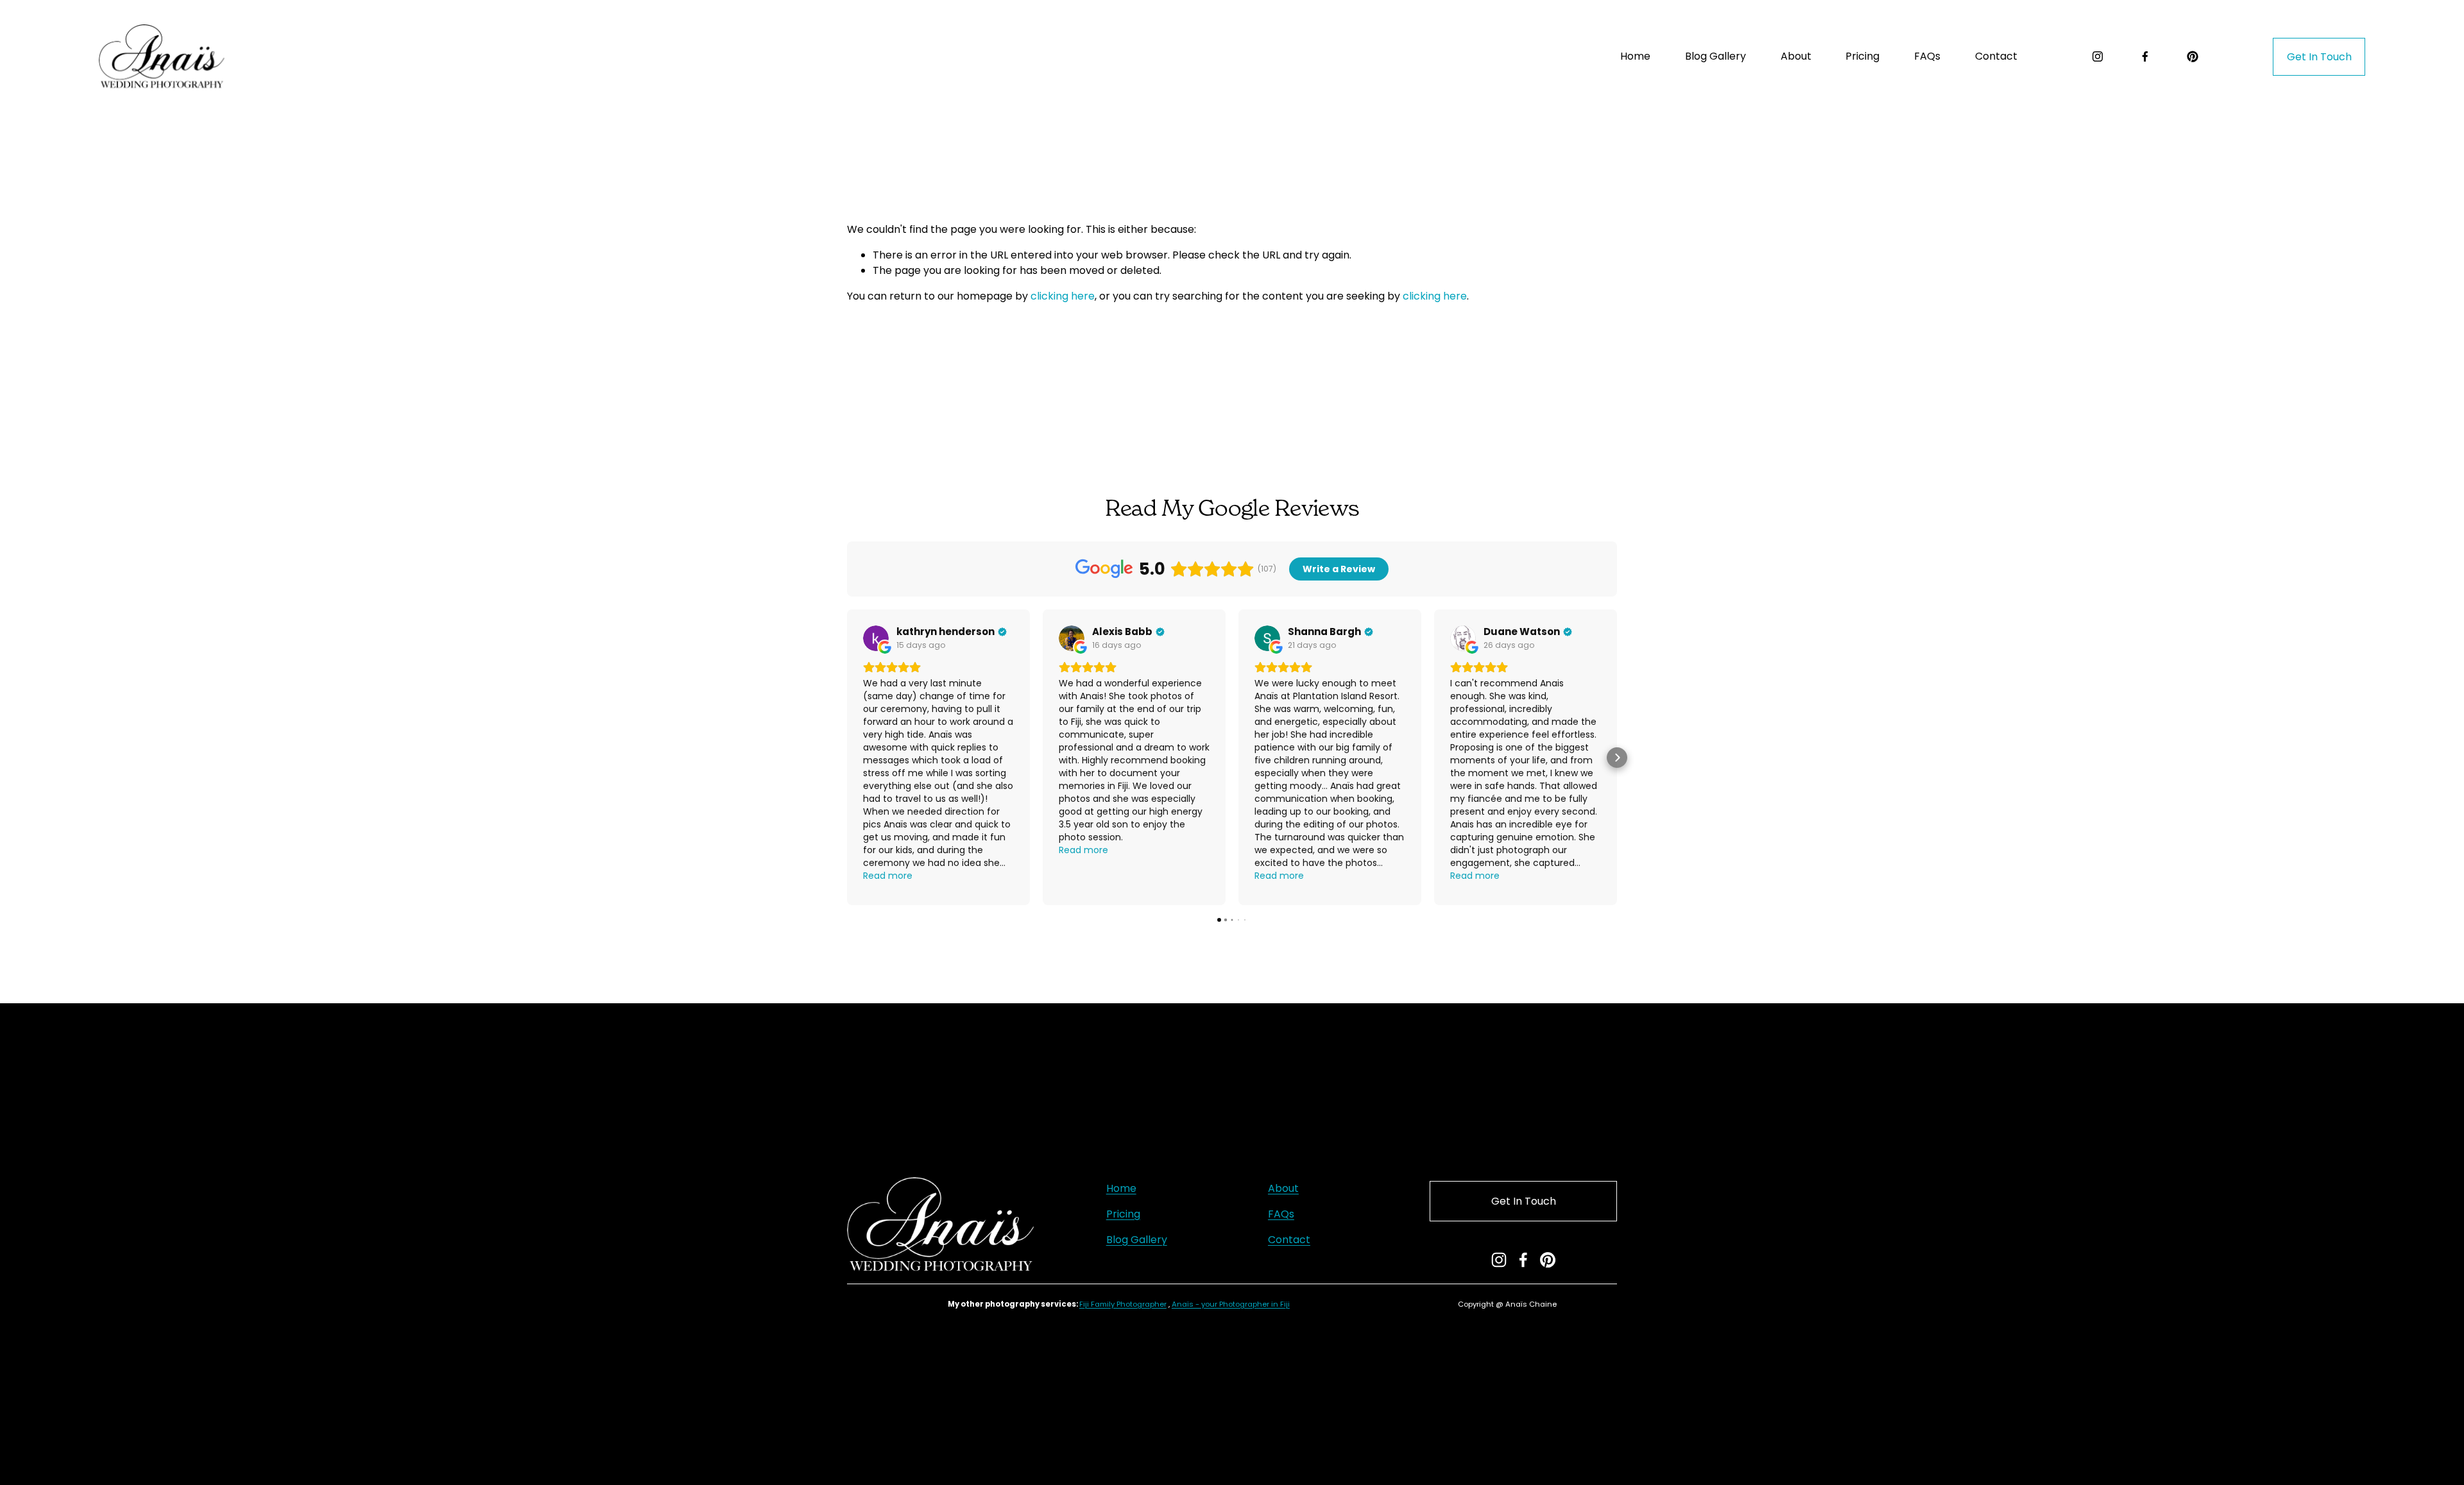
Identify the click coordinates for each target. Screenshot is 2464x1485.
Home (1635, 56)
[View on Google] (876, 638)
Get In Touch (2319, 57)
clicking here (1063, 296)
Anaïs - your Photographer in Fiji (1231, 1304)
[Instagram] (2098, 56)
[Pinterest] (2193, 56)
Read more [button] (888, 876)
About (1796, 56)
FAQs (1927, 56)
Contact (1996, 56)
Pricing (1123, 1214)
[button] (847, 758)
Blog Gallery (1715, 56)
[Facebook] (2145, 56)
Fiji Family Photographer (1123, 1304)
